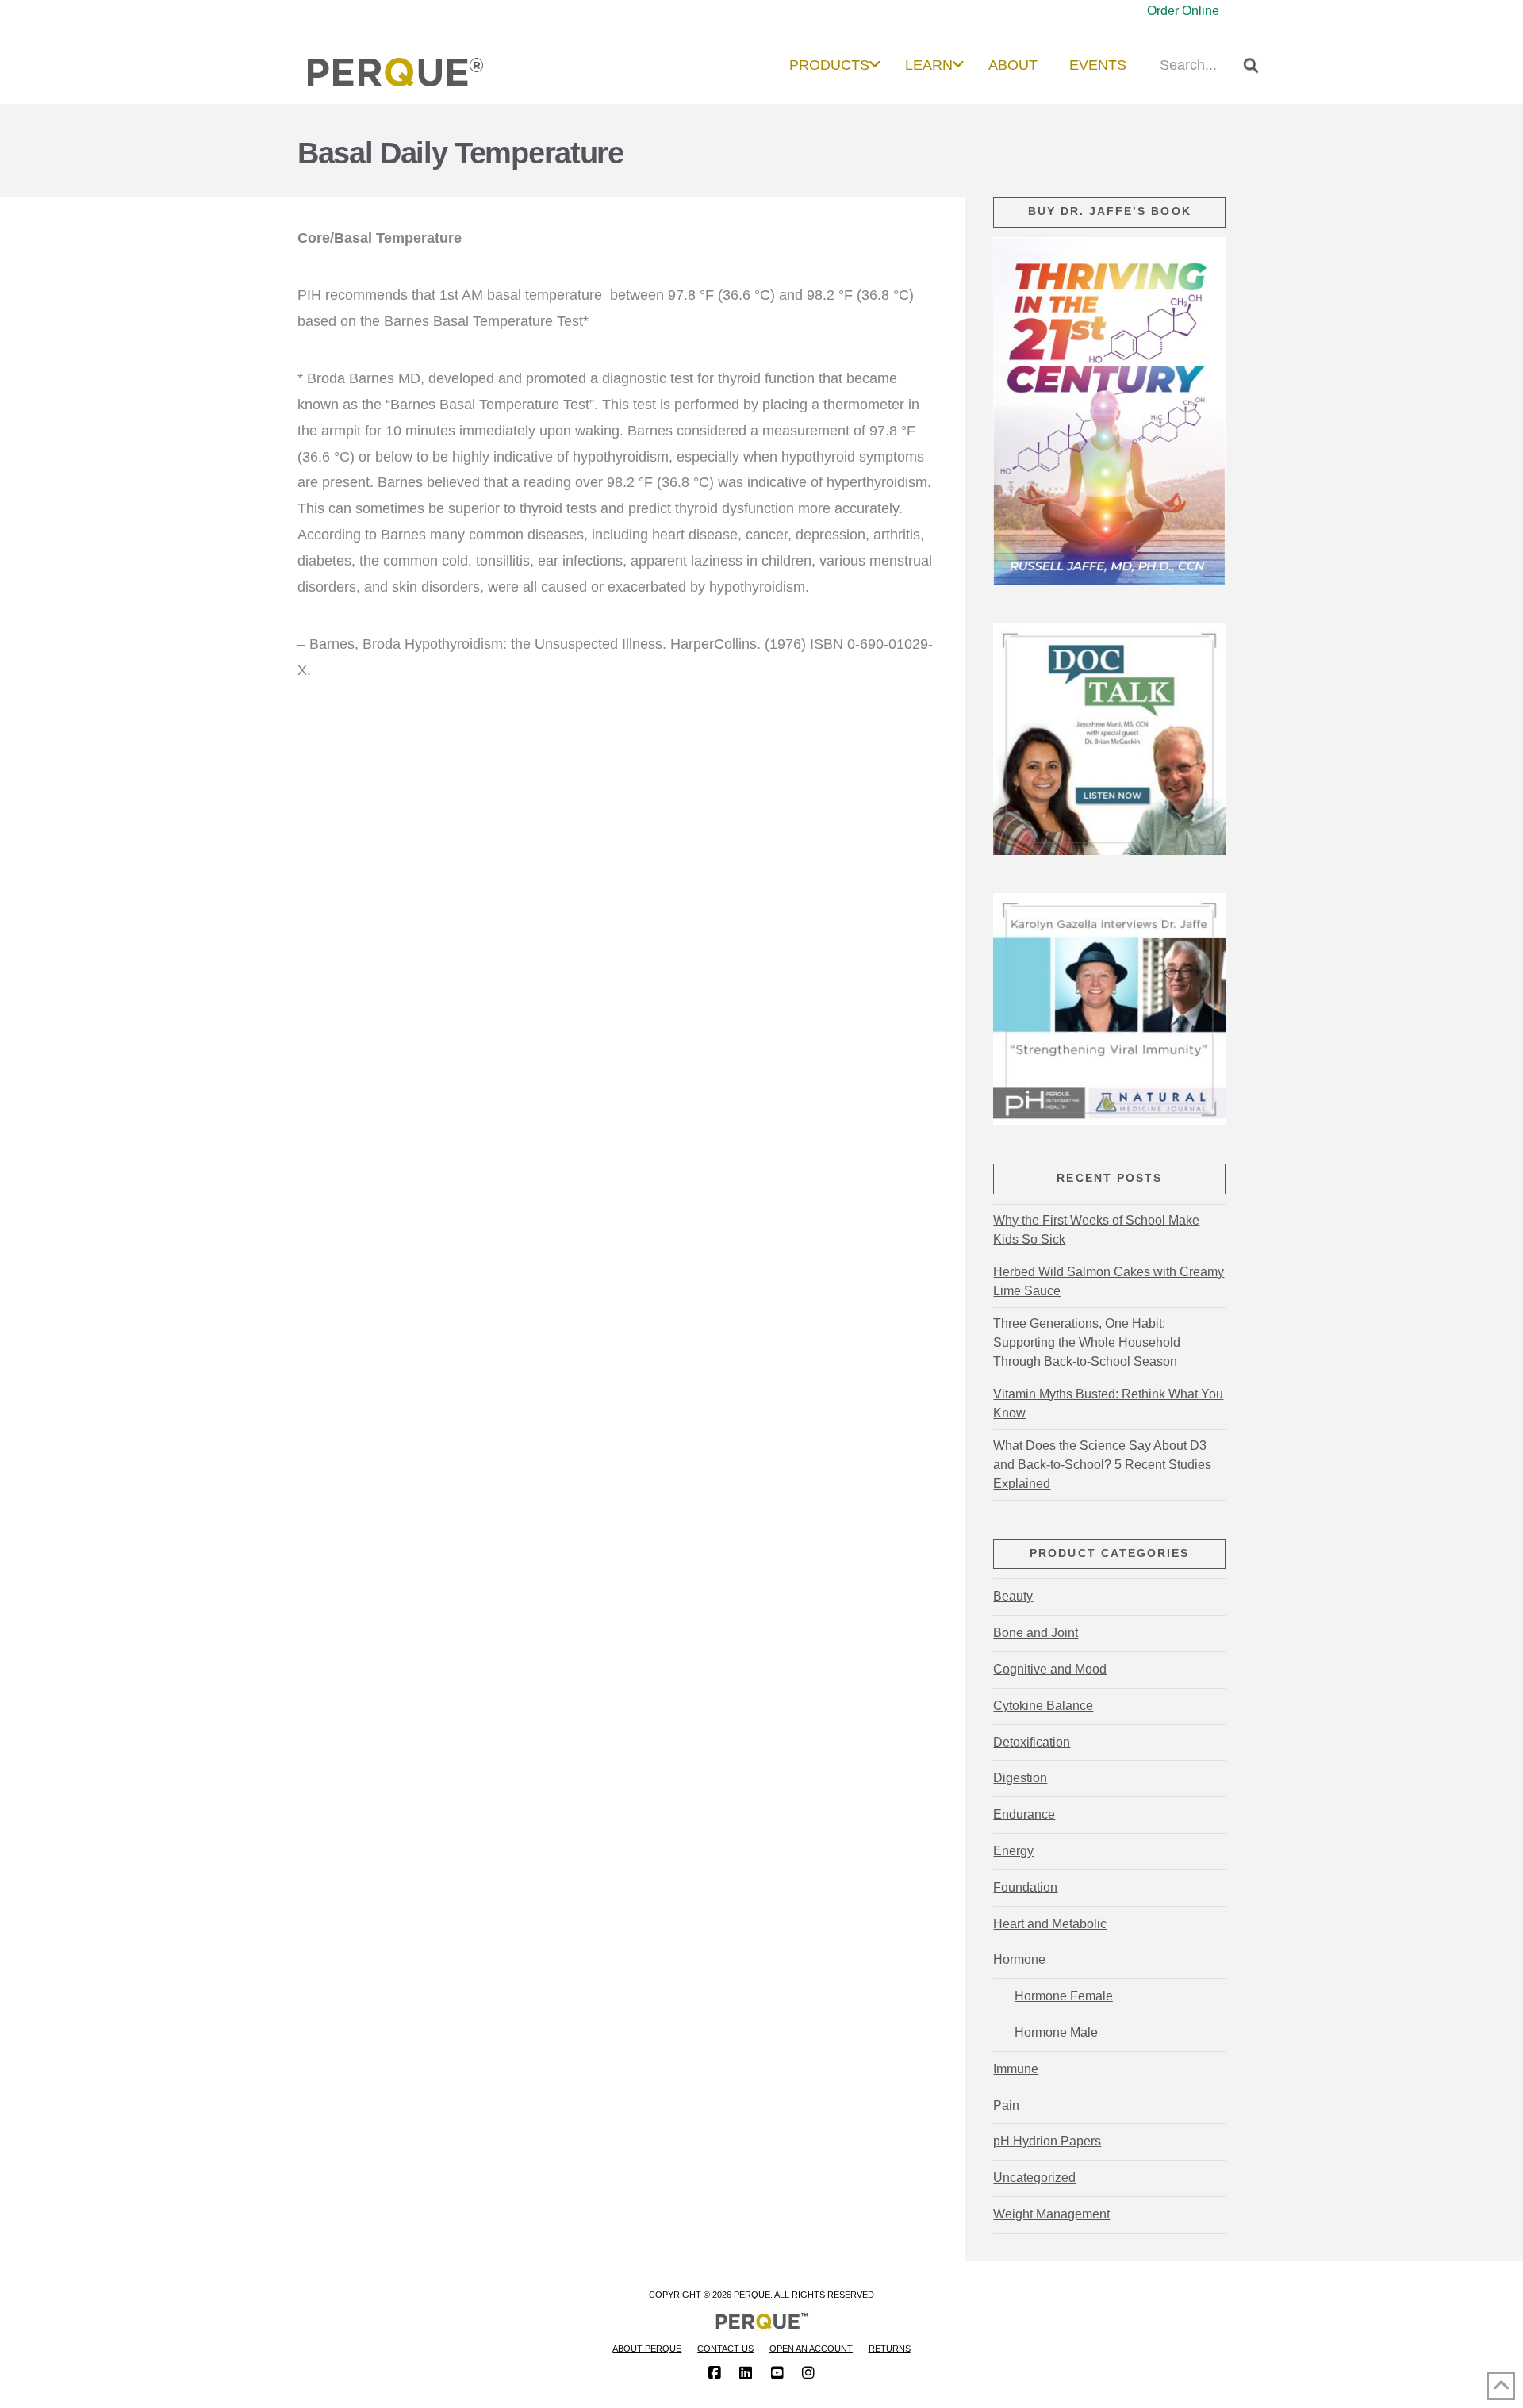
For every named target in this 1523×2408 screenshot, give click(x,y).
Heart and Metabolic (1050, 1924)
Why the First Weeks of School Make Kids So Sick (1096, 1230)
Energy (1013, 1851)
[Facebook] (715, 2373)
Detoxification (1032, 1742)
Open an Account (811, 2349)
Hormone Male (1056, 2032)
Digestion (1020, 1778)
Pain (1006, 2105)
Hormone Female (1063, 1996)
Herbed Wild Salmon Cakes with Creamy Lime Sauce (1109, 1281)
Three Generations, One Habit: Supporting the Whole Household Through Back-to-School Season (1087, 1342)
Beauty (1013, 1596)
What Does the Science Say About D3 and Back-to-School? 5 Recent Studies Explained (1102, 1465)
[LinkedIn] (746, 2373)
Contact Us (725, 2349)
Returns (890, 2349)
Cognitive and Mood (1050, 1669)
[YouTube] (777, 2373)
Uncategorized (1034, 2178)
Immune (1016, 2069)
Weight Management (1051, 2214)
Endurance (1024, 1814)
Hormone (1019, 1959)
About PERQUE (647, 2349)
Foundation (1025, 1887)
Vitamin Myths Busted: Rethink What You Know (1108, 1403)
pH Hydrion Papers (1047, 2141)
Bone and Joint (1036, 1633)
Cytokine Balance (1043, 1706)
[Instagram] (808, 2373)
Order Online (1183, 11)
